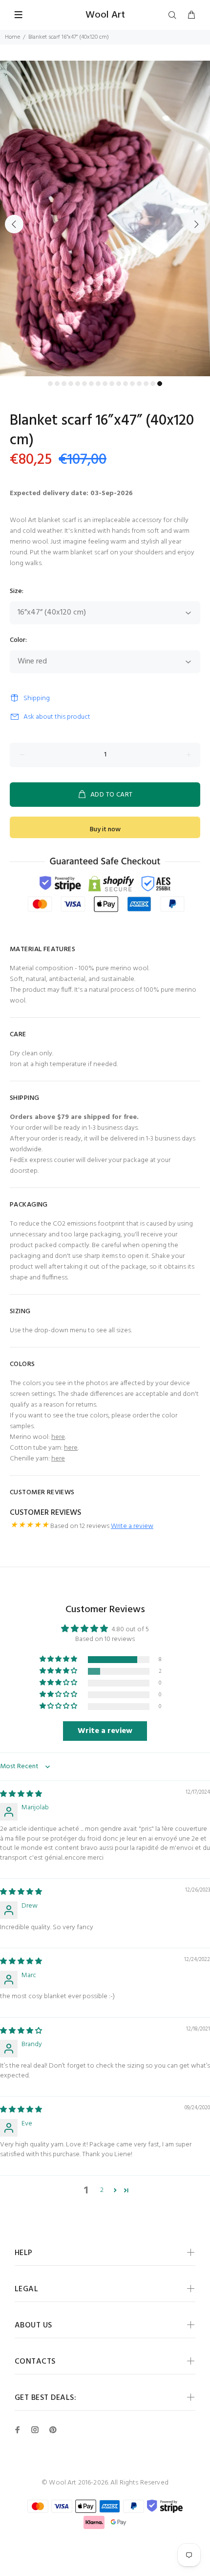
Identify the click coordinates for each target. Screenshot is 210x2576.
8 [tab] (98, 384)
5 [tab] (78, 384)
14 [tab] (139, 384)
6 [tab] (84, 384)
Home (12, 37)
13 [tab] (132, 384)
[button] (59, 1659)
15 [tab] (146, 384)
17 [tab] (160, 384)
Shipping (37, 698)
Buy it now (105, 830)
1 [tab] (50, 384)
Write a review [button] (105, 1731)
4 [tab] (71, 384)
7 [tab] (91, 384)
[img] (21, 1794)
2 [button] (102, 2190)
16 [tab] (153, 384)
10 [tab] (112, 384)
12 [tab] (126, 384)
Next (196, 224)
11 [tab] (119, 384)
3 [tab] (64, 384)
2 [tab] (57, 384)
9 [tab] (105, 384)
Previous (14, 224)
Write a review (132, 1526)
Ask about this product (57, 717)
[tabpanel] (105, 218)
